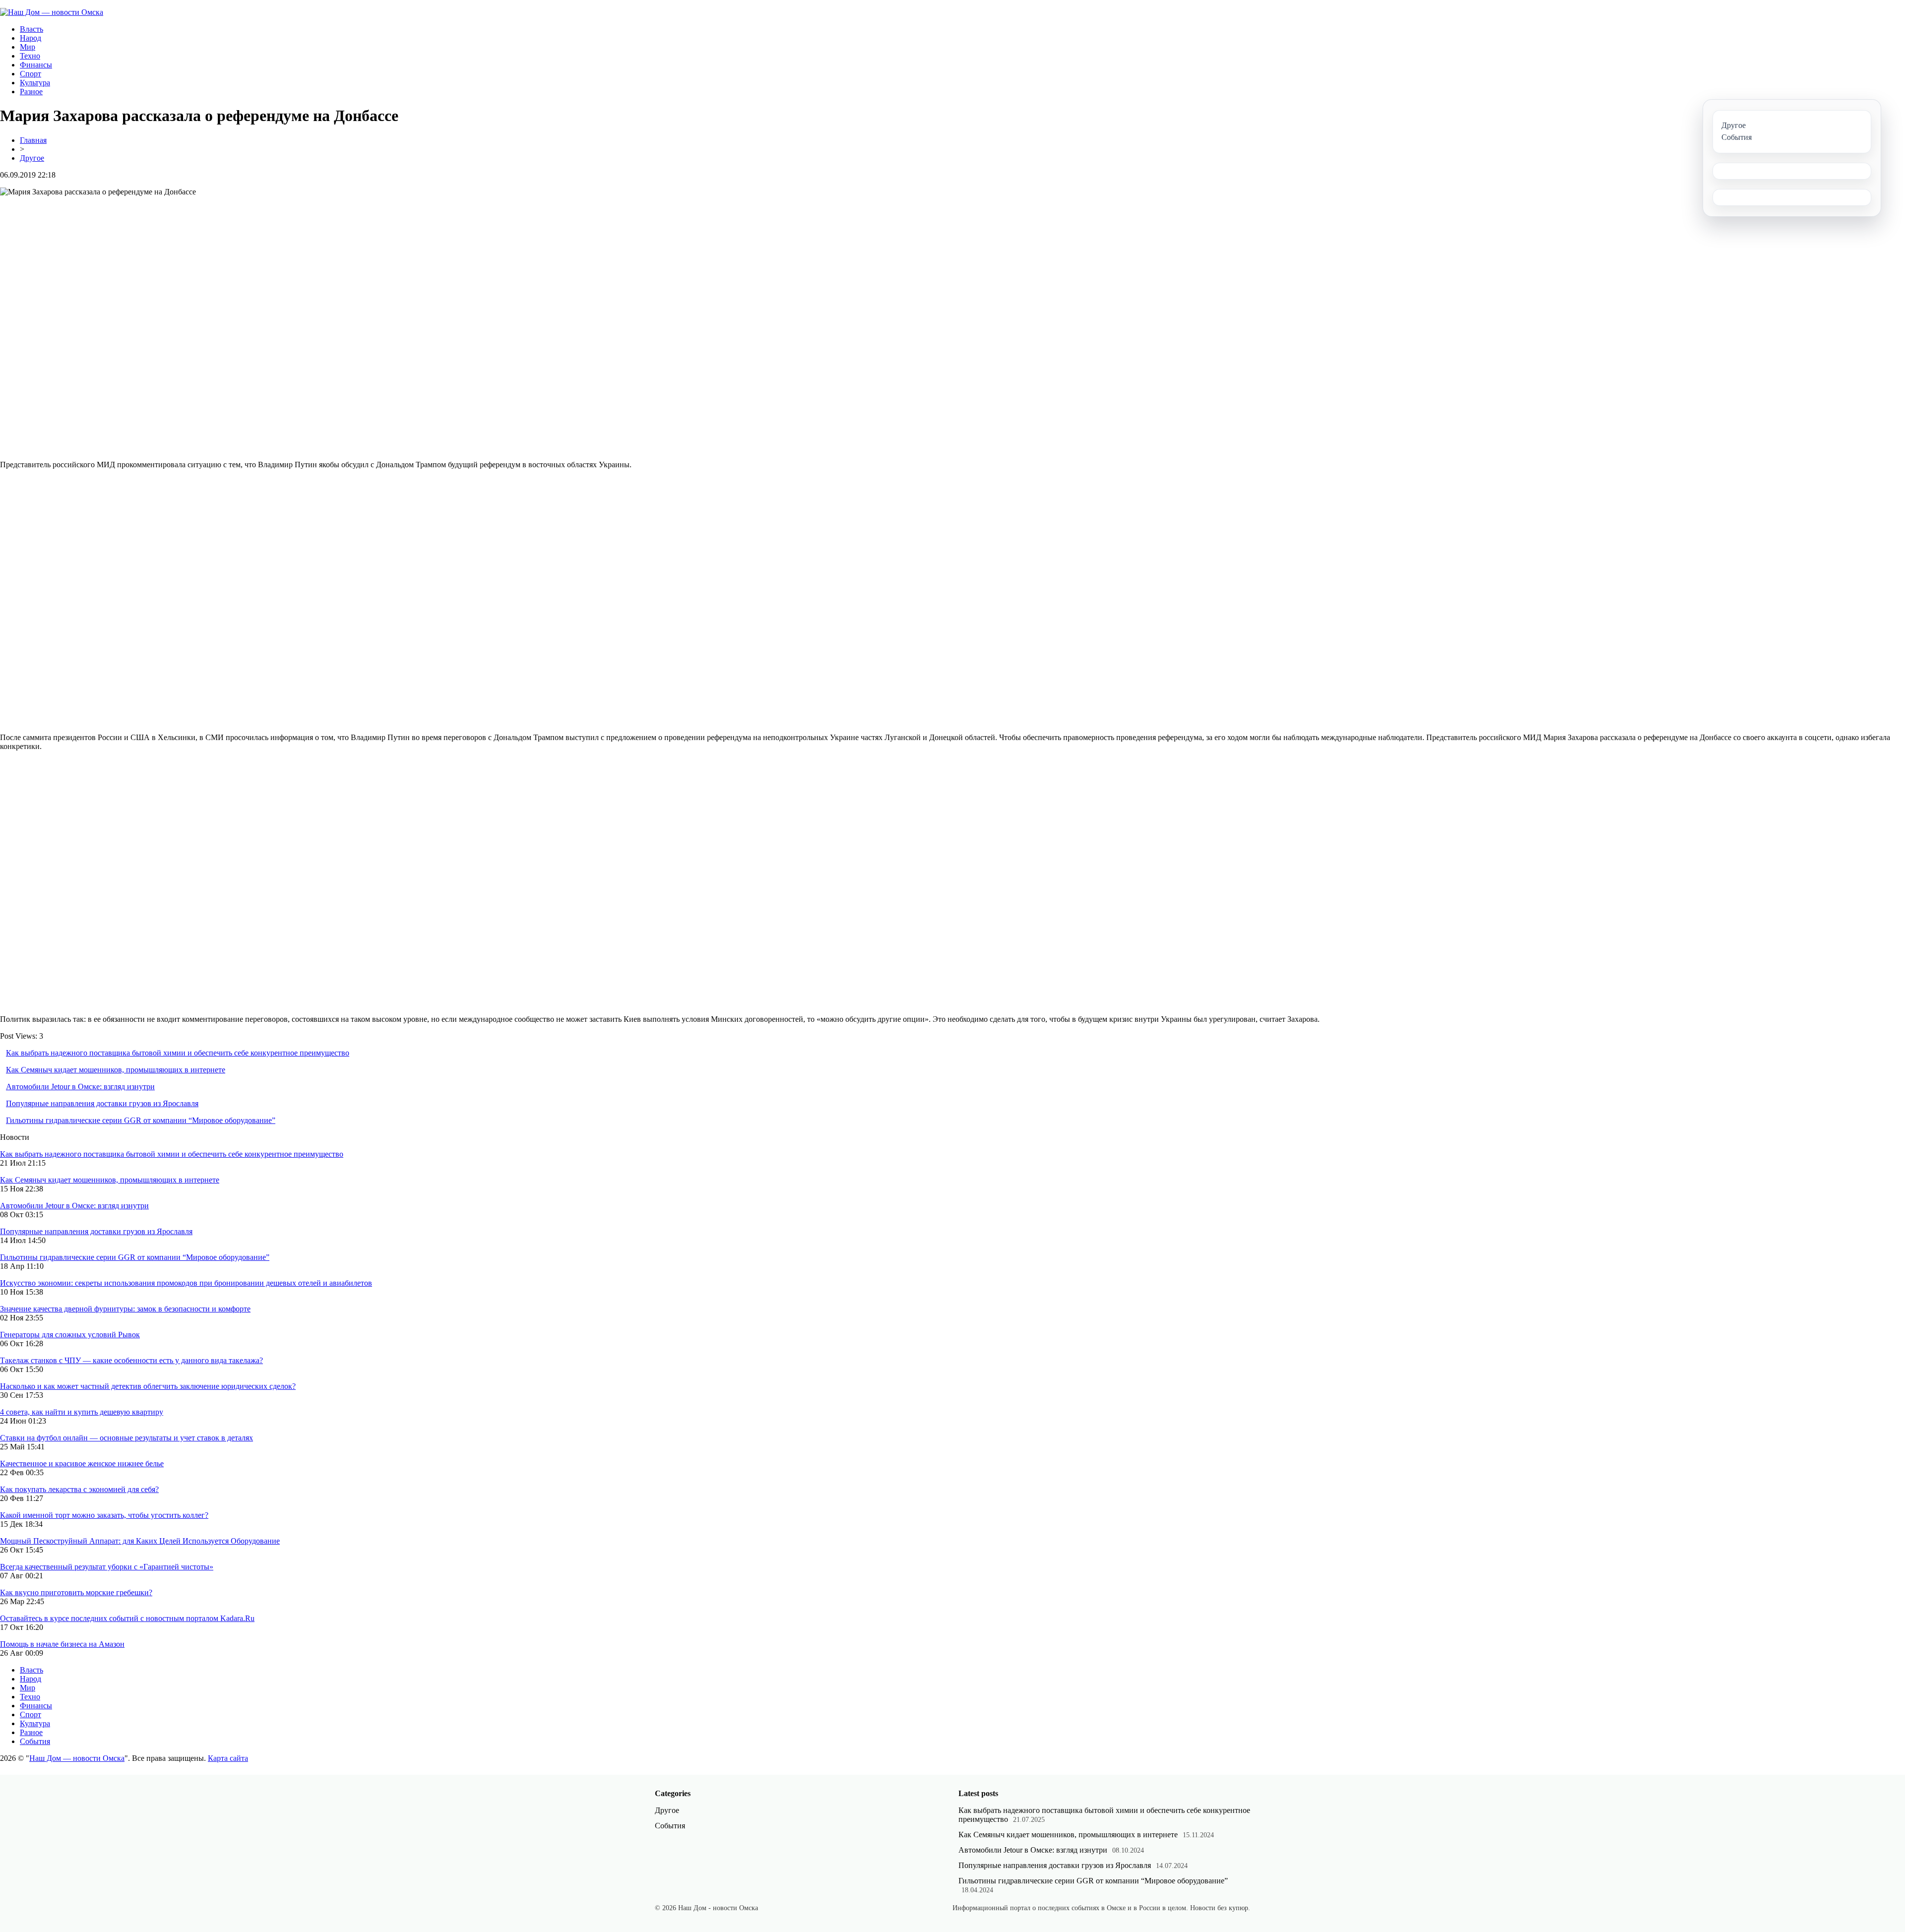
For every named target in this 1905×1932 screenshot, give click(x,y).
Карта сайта (228, 1758)
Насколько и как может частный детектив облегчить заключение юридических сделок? (148, 1386)
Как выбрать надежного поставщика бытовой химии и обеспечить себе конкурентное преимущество (178, 1053)
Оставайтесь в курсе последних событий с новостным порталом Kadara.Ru (127, 1618)
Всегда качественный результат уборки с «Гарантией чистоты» (107, 1567)
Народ (31, 38)
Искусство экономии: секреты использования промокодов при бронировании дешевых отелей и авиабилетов (186, 1283)
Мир (28, 47)
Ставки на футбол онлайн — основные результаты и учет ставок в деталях (127, 1438)
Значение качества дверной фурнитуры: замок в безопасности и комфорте (125, 1309)
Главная (33, 140)
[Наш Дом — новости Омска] (52, 12)
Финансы (36, 65)
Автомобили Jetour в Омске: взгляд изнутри (80, 1087)
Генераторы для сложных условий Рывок (70, 1335)
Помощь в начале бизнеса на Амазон (62, 1644)
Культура (35, 83)
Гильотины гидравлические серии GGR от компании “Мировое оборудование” (141, 1120)
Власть (32, 29)
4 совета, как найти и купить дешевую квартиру (82, 1412)
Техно (30, 56)
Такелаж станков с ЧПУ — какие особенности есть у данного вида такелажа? (131, 1360)
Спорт (31, 74)
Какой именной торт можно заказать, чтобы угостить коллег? (104, 1515)
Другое (32, 158)
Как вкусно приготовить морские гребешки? (76, 1592)
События (35, 1741)
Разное (31, 92)
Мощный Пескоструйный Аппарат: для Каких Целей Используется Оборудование (140, 1541)
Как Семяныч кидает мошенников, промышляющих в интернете (116, 1070)
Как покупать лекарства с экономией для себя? (79, 1489)
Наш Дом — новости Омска (77, 1758)
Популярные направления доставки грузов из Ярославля (102, 1103)
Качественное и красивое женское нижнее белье (82, 1464)
